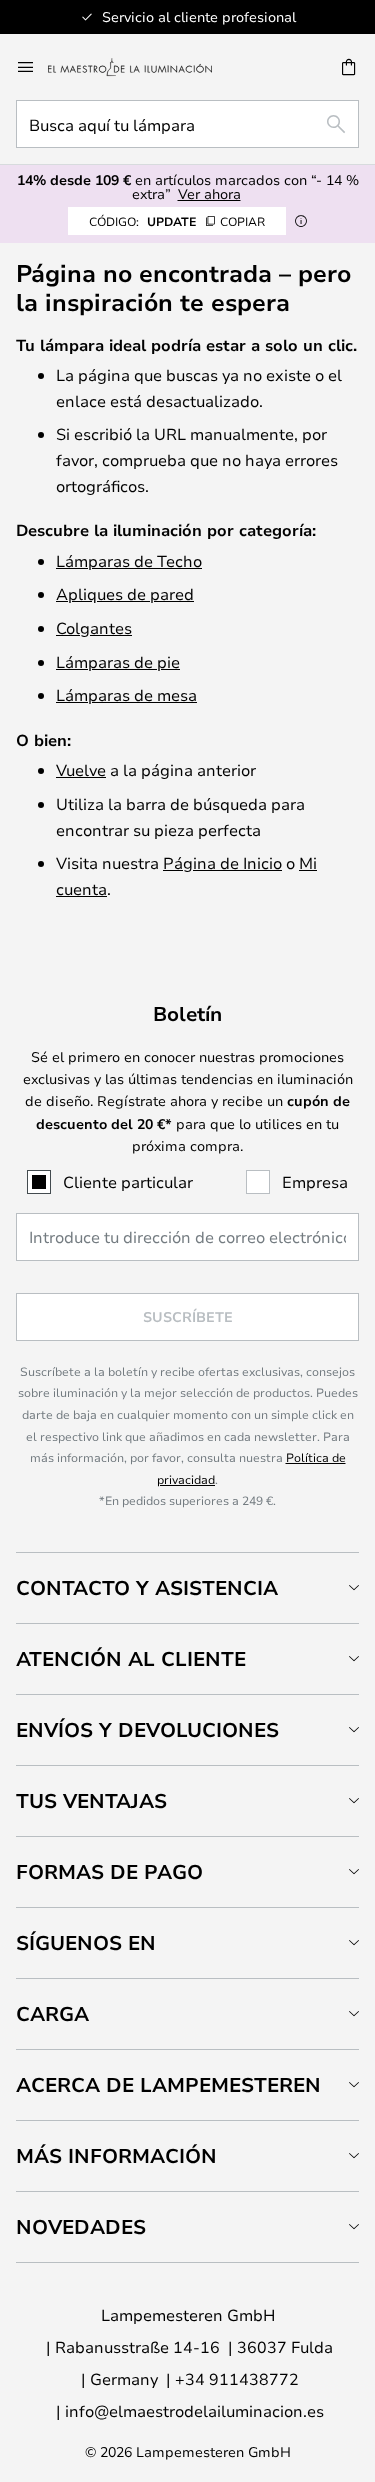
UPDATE (177, 221)
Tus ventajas (91, 1800)
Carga (52, 2013)
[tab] (187, 1587)
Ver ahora (209, 193)
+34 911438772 (237, 2378)
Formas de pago (109, 1871)
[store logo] (142, 67)
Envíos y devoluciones (147, 1729)
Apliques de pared (125, 593)
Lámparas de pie (118, 661)
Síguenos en (86, 1942)
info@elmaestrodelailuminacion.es (194, 2410)
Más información (116, 2155)
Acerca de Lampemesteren (168, 2084)
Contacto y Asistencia (147, 1587)
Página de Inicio (222, 862)
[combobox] (187, 124)
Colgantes (94, 627)
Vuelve (81, 769)
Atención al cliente (131, 1658)
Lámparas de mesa (126, 694)
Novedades (81, 2226)
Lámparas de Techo (129, 560)
